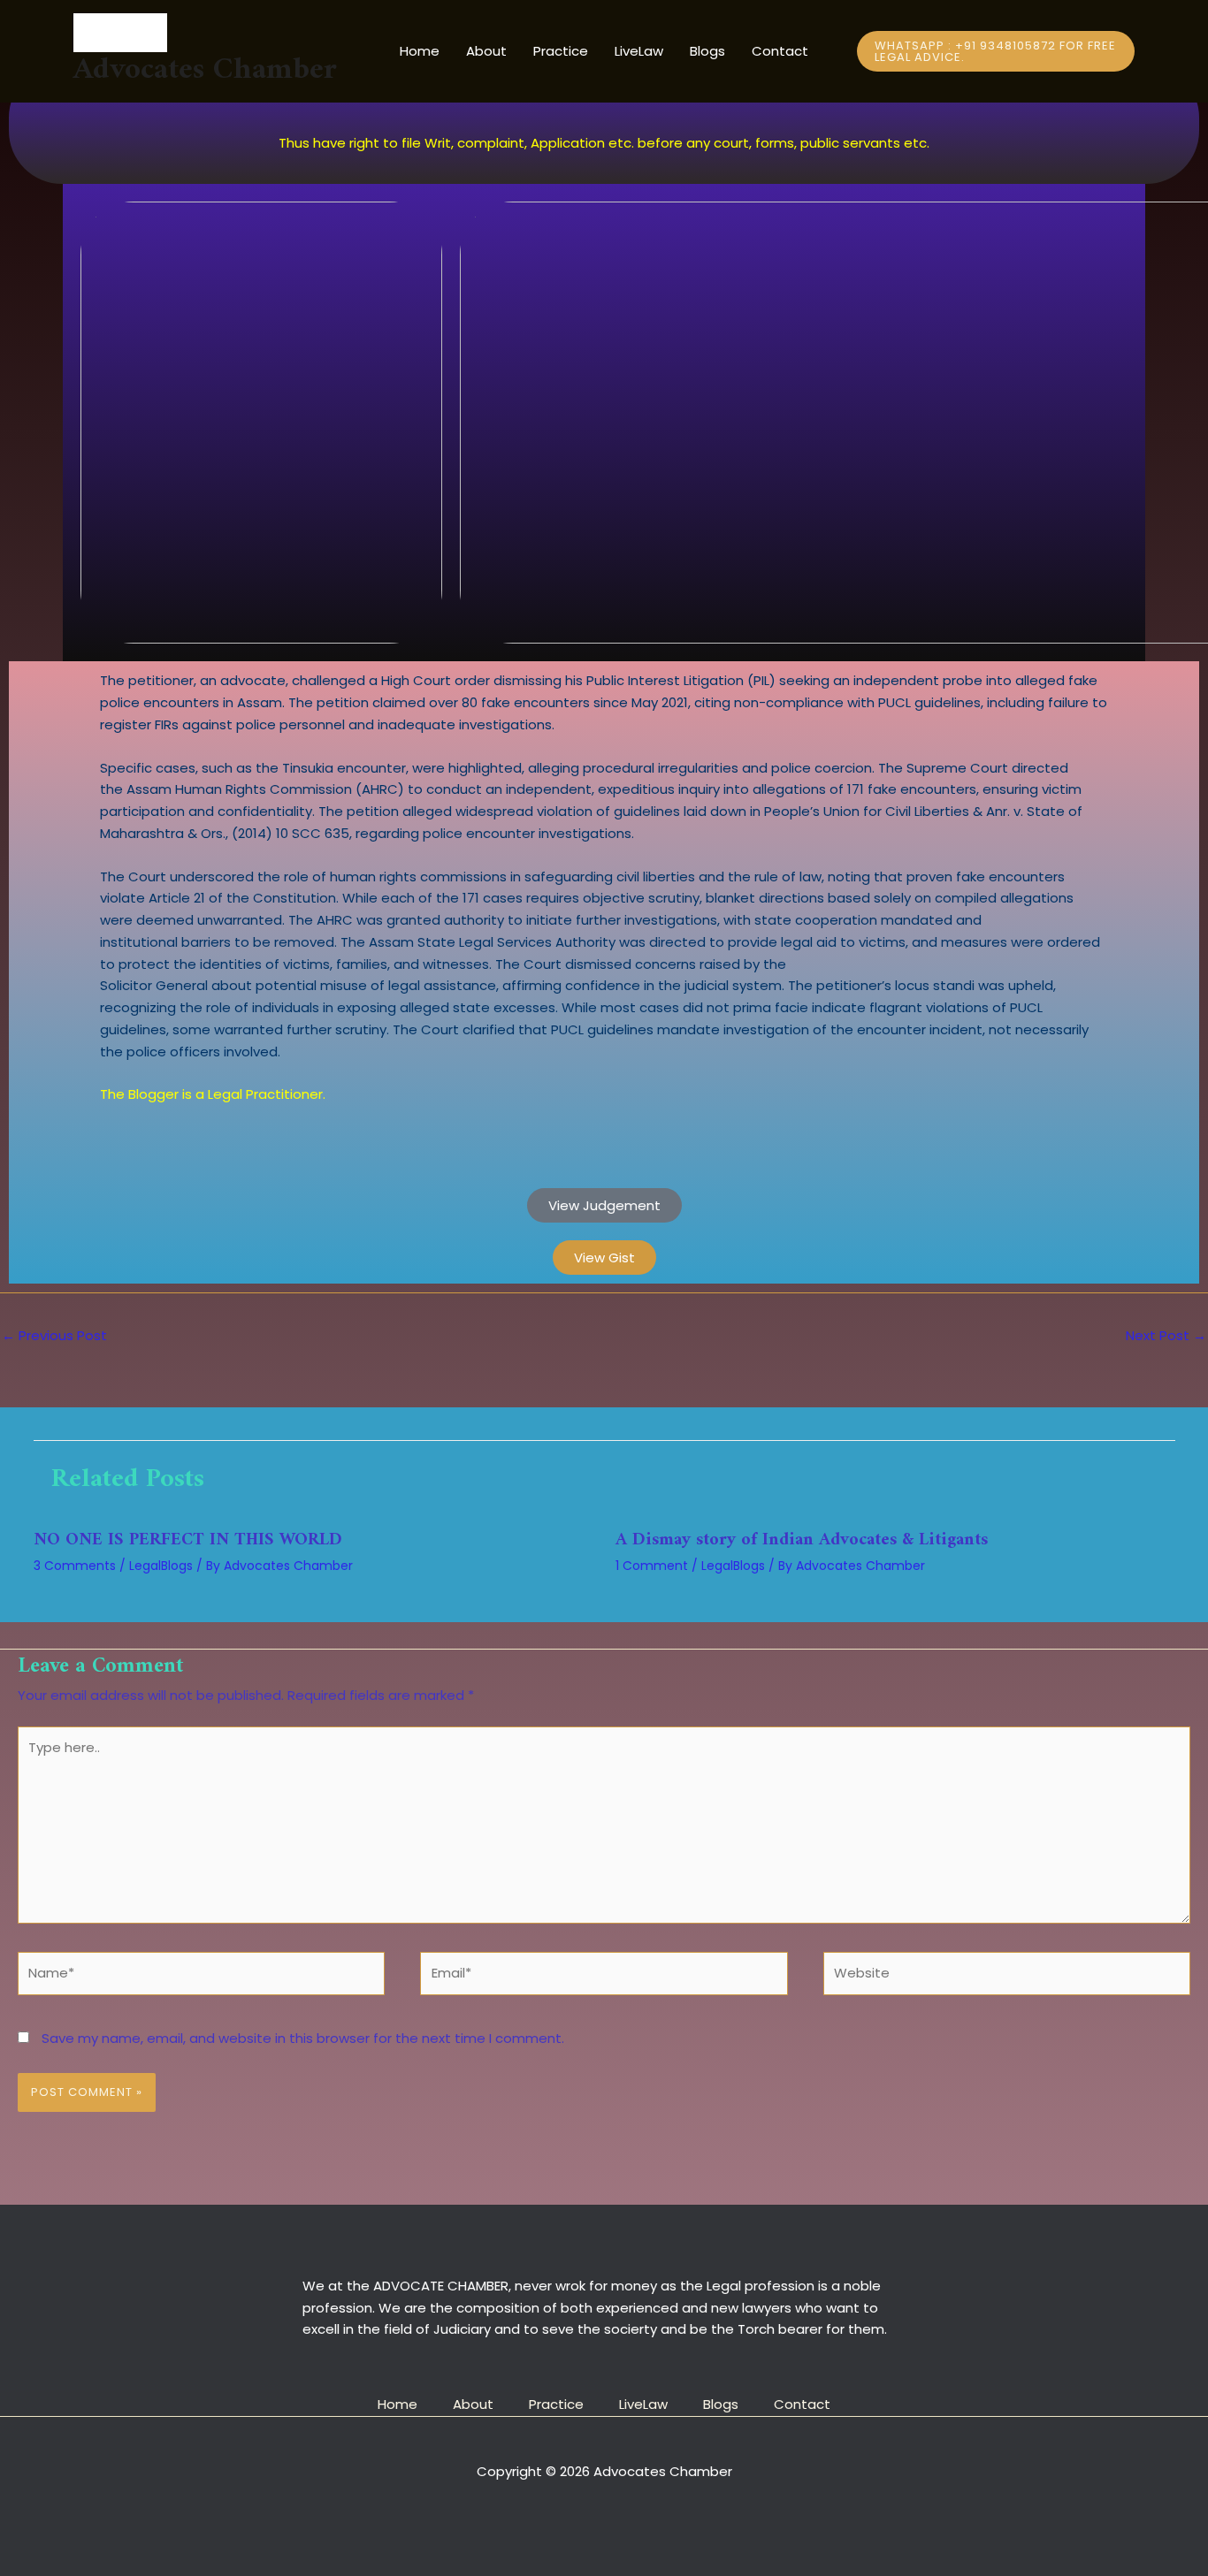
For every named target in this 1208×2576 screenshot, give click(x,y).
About (486, 51)
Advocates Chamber (205, 70)
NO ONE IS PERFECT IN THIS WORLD (188, 1540)
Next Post (1166, 1335)
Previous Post (54, 1335)
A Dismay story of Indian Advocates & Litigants (802, 1540)
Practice (561, 51)
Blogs (707, 51)
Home (420, 51)
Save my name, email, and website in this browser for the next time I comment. (303, 2038)
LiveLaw (639, 51)
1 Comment (652, 1566)
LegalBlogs (161, 1566)
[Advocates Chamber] (205, 33)
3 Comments (75, 1566)
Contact (780, 51)
